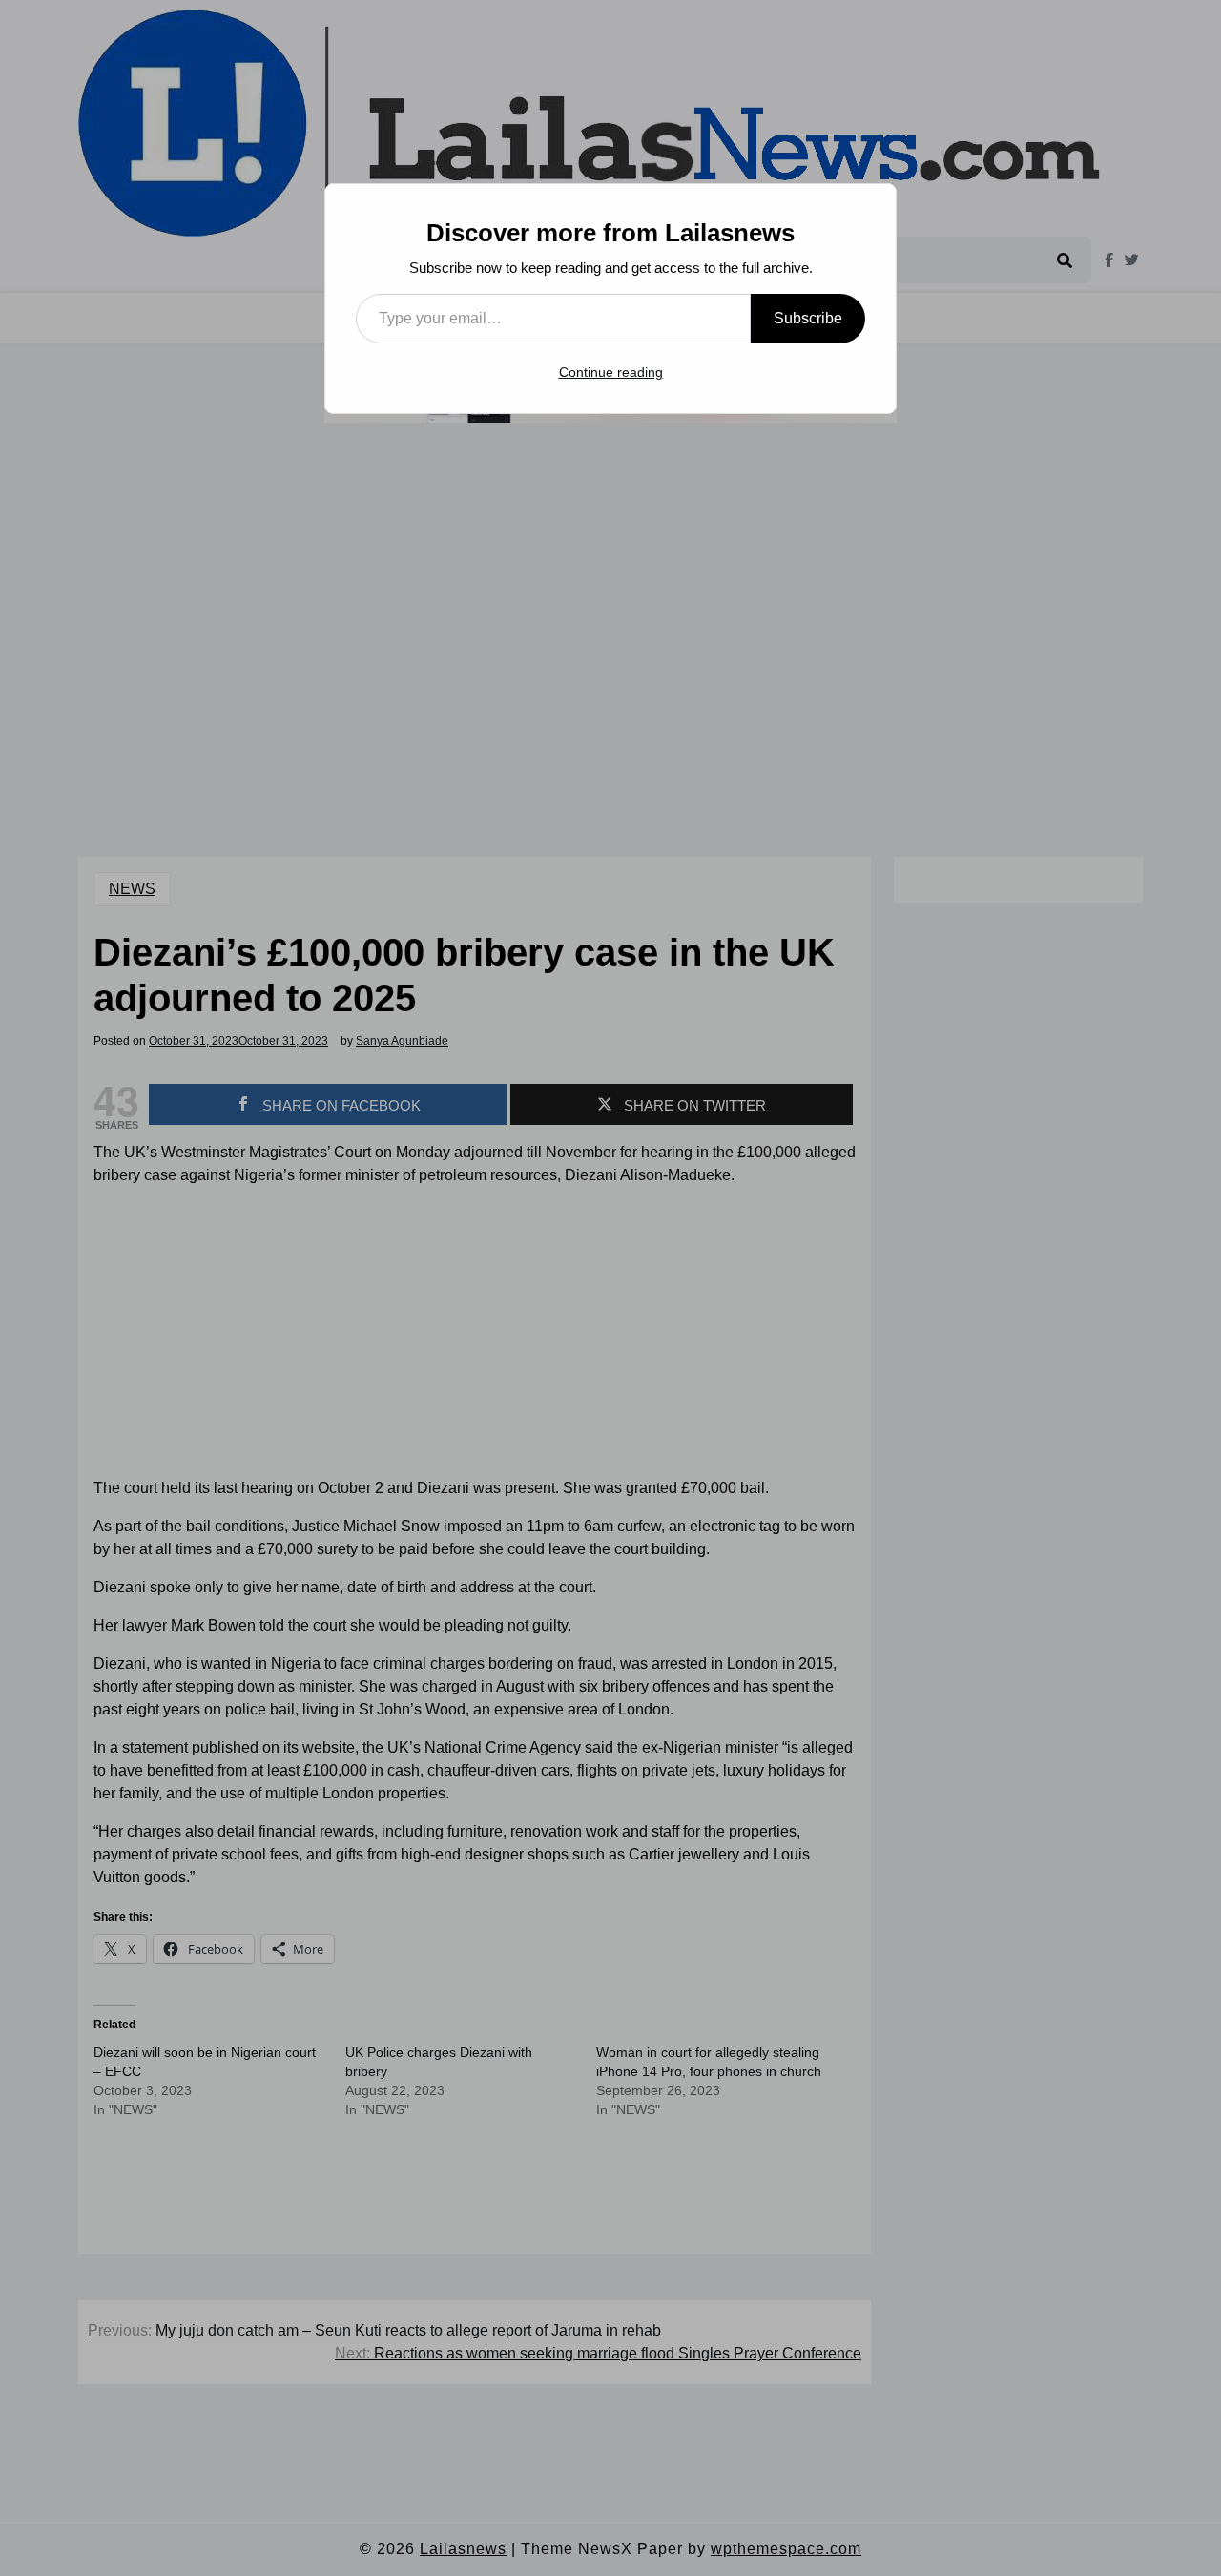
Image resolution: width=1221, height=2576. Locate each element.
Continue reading (611, 372)
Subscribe (808, 318)
